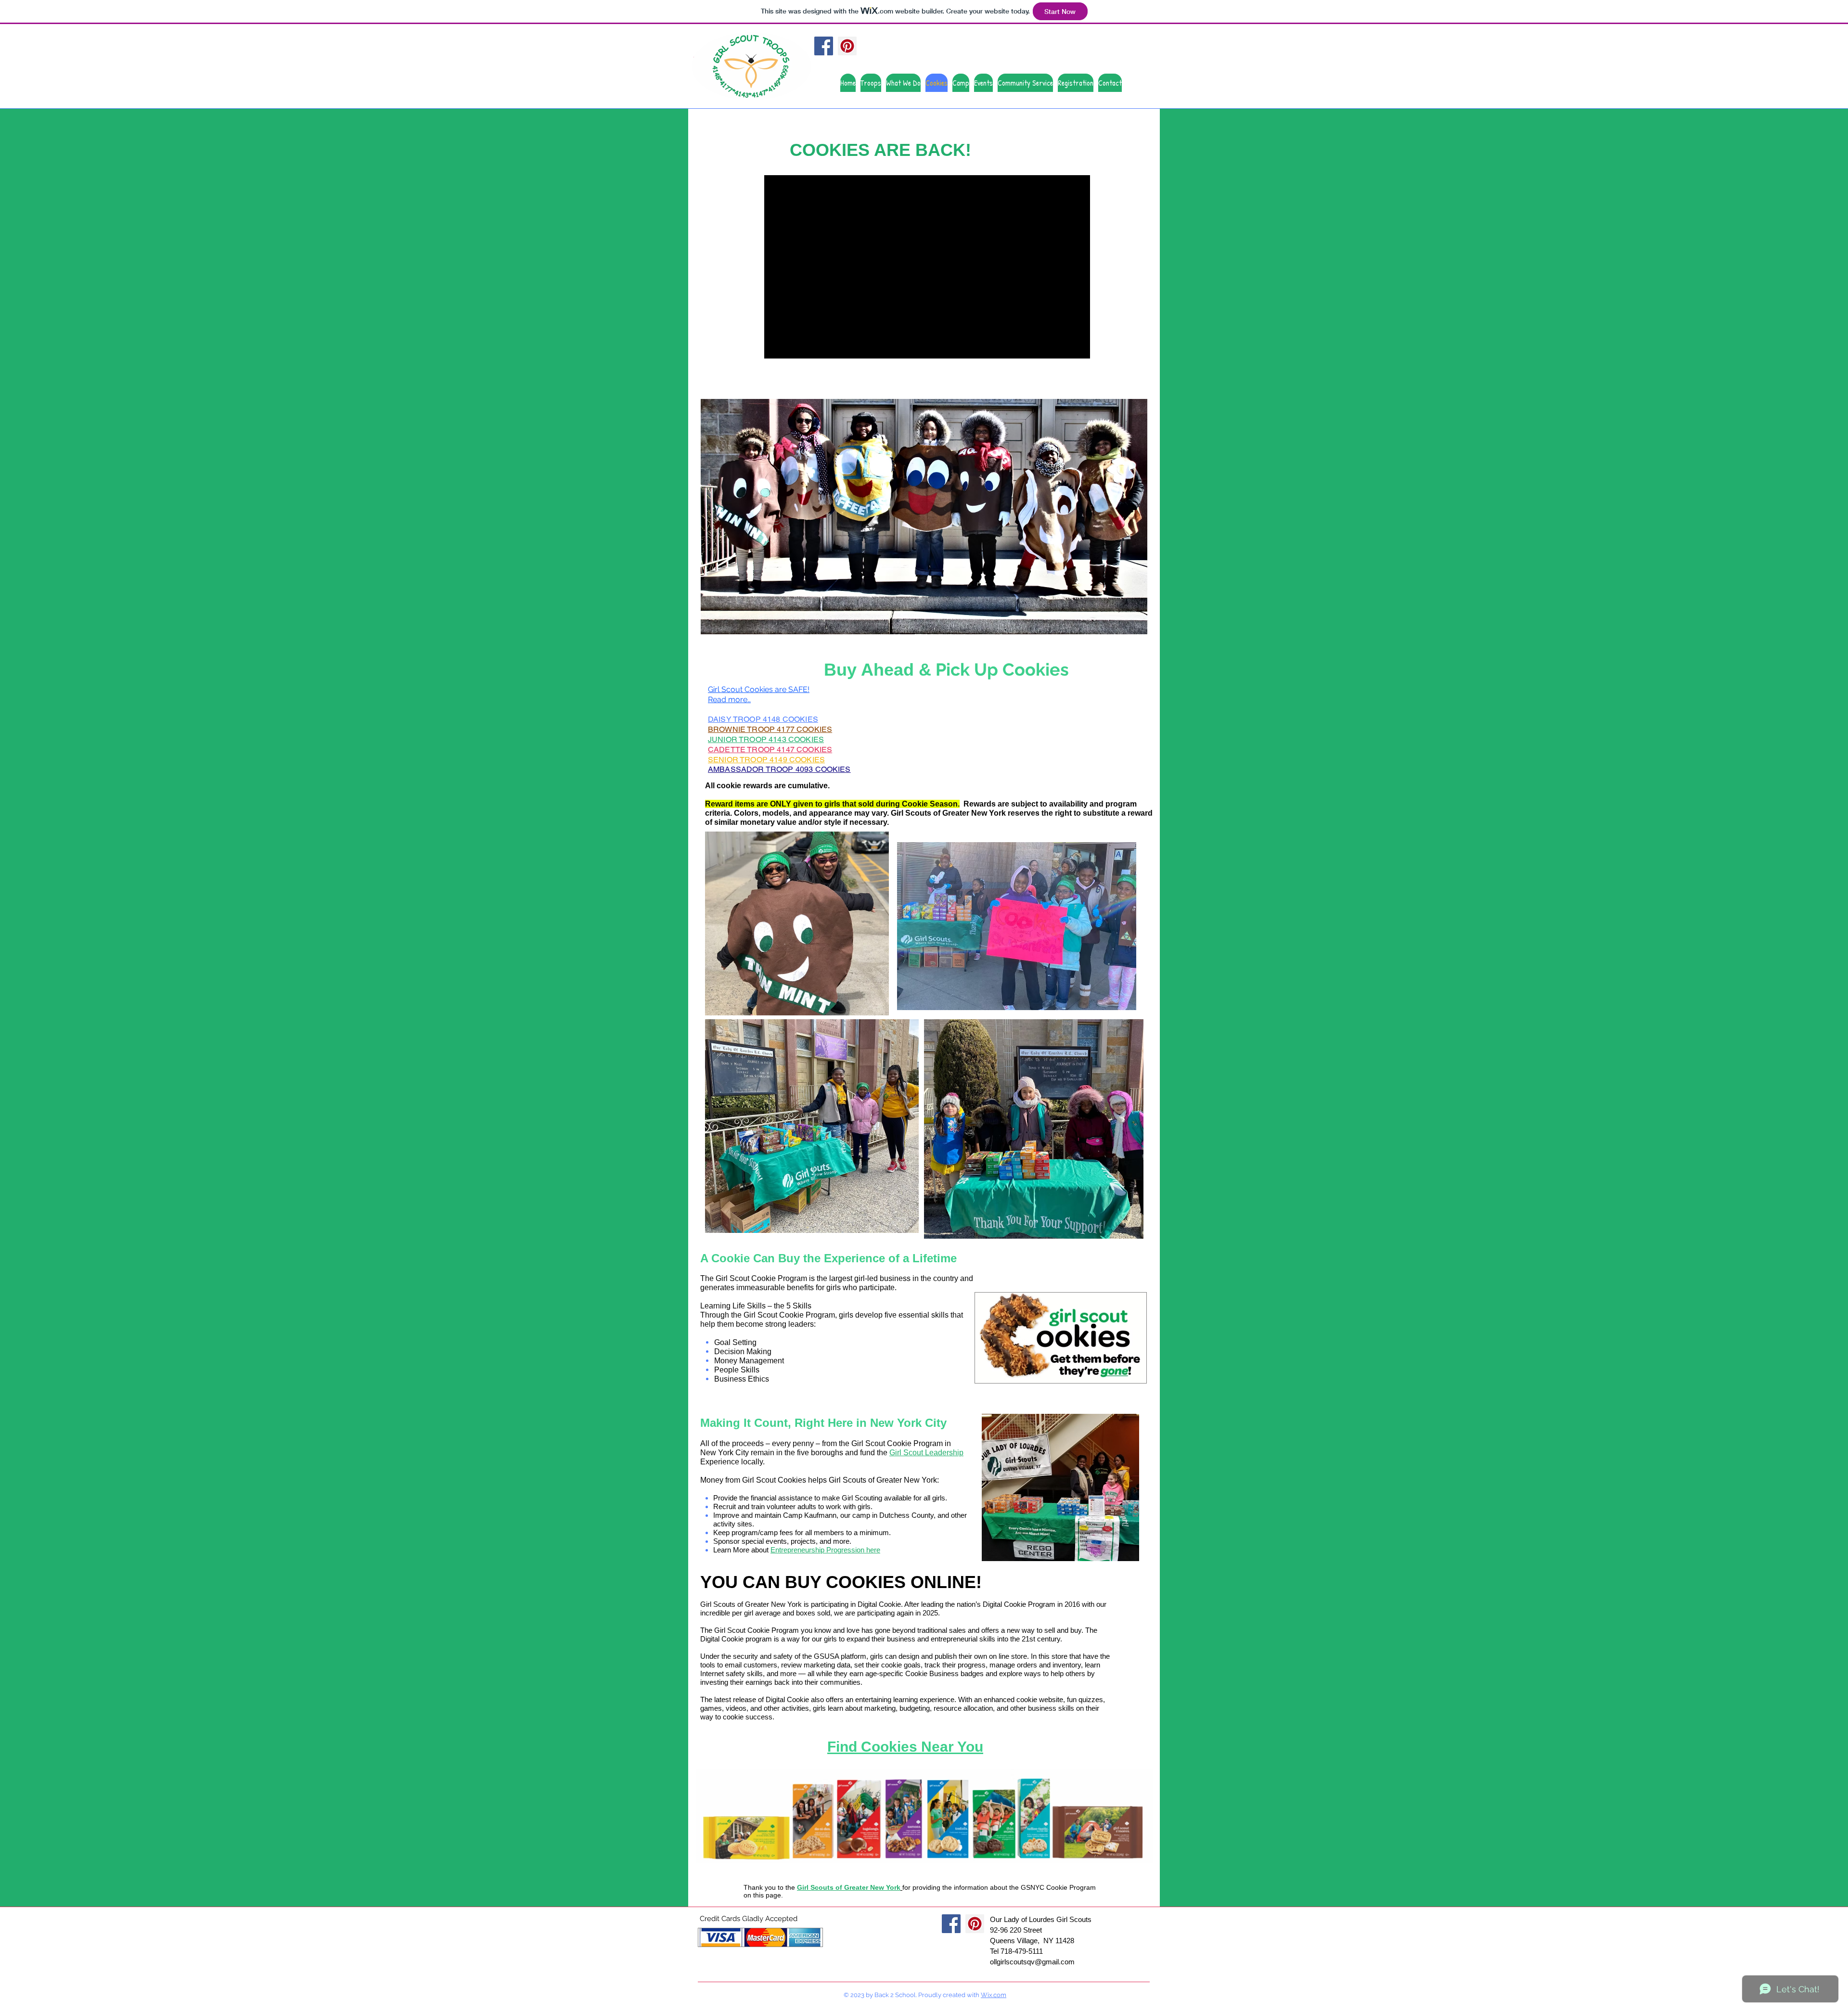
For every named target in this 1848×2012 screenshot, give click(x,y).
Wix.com (994, 1995)
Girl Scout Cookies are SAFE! (759, 689)
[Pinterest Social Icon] (847, 46)
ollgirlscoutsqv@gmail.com (1032, 1962)
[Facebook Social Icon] (824, 46)
